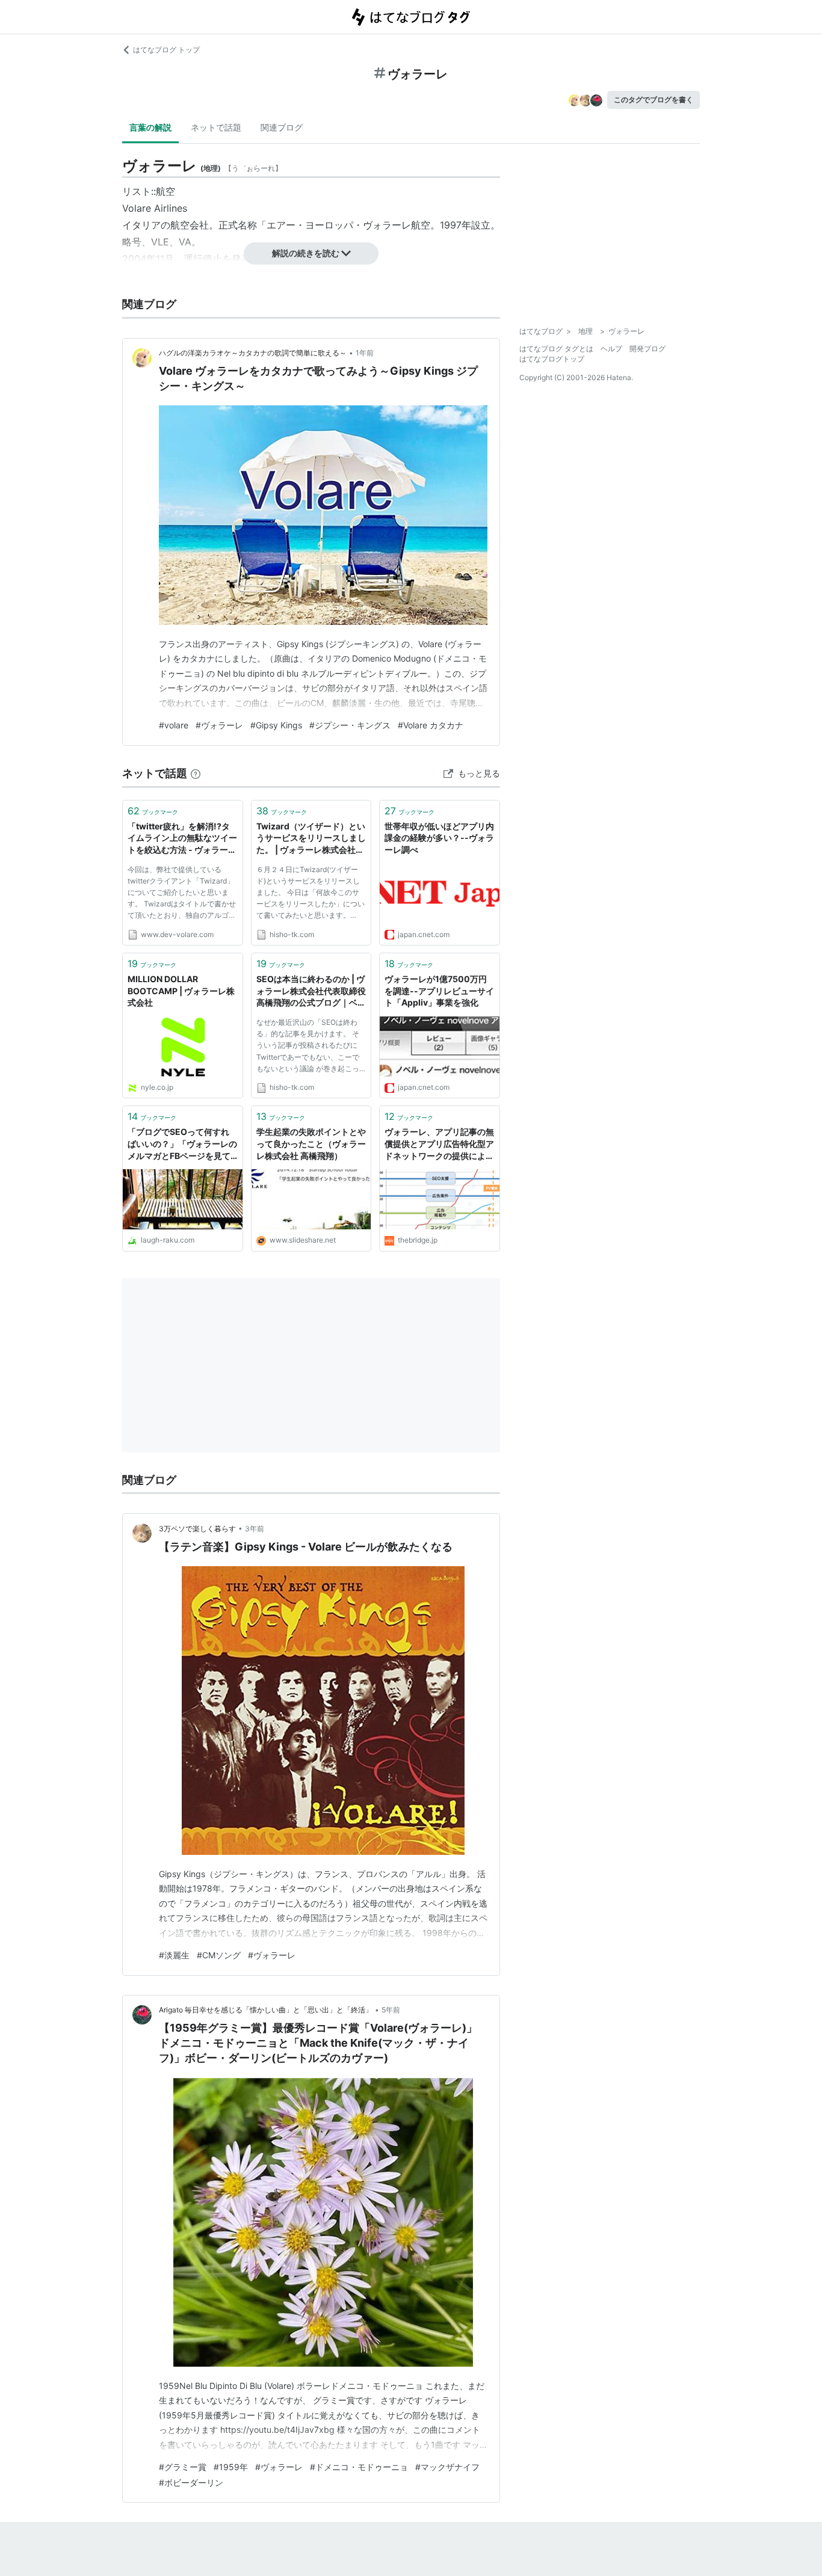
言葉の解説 (150, 127)
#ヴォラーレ (219, 725)
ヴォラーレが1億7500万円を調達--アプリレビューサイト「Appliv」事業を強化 (439, 991)
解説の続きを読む (306, 253)
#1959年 (231, 2467)
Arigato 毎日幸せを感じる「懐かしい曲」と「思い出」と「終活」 (266, 2010)
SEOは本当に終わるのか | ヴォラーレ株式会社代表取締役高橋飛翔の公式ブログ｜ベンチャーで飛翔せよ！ (311, 991)
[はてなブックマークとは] (196, 773)
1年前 (365, 353)
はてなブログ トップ (166, 50)
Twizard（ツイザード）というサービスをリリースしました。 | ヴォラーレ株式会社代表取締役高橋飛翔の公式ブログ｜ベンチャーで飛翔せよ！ (311, 839)
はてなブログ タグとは (556, 349)
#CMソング (219, 1955)
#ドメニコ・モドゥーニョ (359, 2467)
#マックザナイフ (447, 2467)
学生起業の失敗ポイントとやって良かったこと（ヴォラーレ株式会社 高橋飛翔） (311, 1143)
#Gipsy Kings (276, 725)
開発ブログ (647, 349)
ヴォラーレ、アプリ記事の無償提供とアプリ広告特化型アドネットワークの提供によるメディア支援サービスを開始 (439, 1144)
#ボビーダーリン (191, 2482)
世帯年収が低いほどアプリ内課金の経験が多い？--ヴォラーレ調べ (439, 838)
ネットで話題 (216, 127)
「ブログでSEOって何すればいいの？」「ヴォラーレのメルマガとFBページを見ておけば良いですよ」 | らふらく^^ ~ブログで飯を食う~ (182, 1144)
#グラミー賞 (183, 2467)
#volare (174, 725)
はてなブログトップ (552, 359)
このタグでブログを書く (654, 100)
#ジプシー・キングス (350, 725)
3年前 (255, 1529)
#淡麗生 (174, 1955)
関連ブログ (282, 127)
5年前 (391, 2010)
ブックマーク (153, 811)
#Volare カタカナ (431, 725)
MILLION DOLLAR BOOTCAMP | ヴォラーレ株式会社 (181, 991)
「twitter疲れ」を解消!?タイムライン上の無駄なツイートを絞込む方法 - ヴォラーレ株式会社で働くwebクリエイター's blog (182, 839)
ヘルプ (611, 349)
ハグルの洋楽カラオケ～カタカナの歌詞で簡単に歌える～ (253, 353)
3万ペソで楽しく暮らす (197, 1529)
